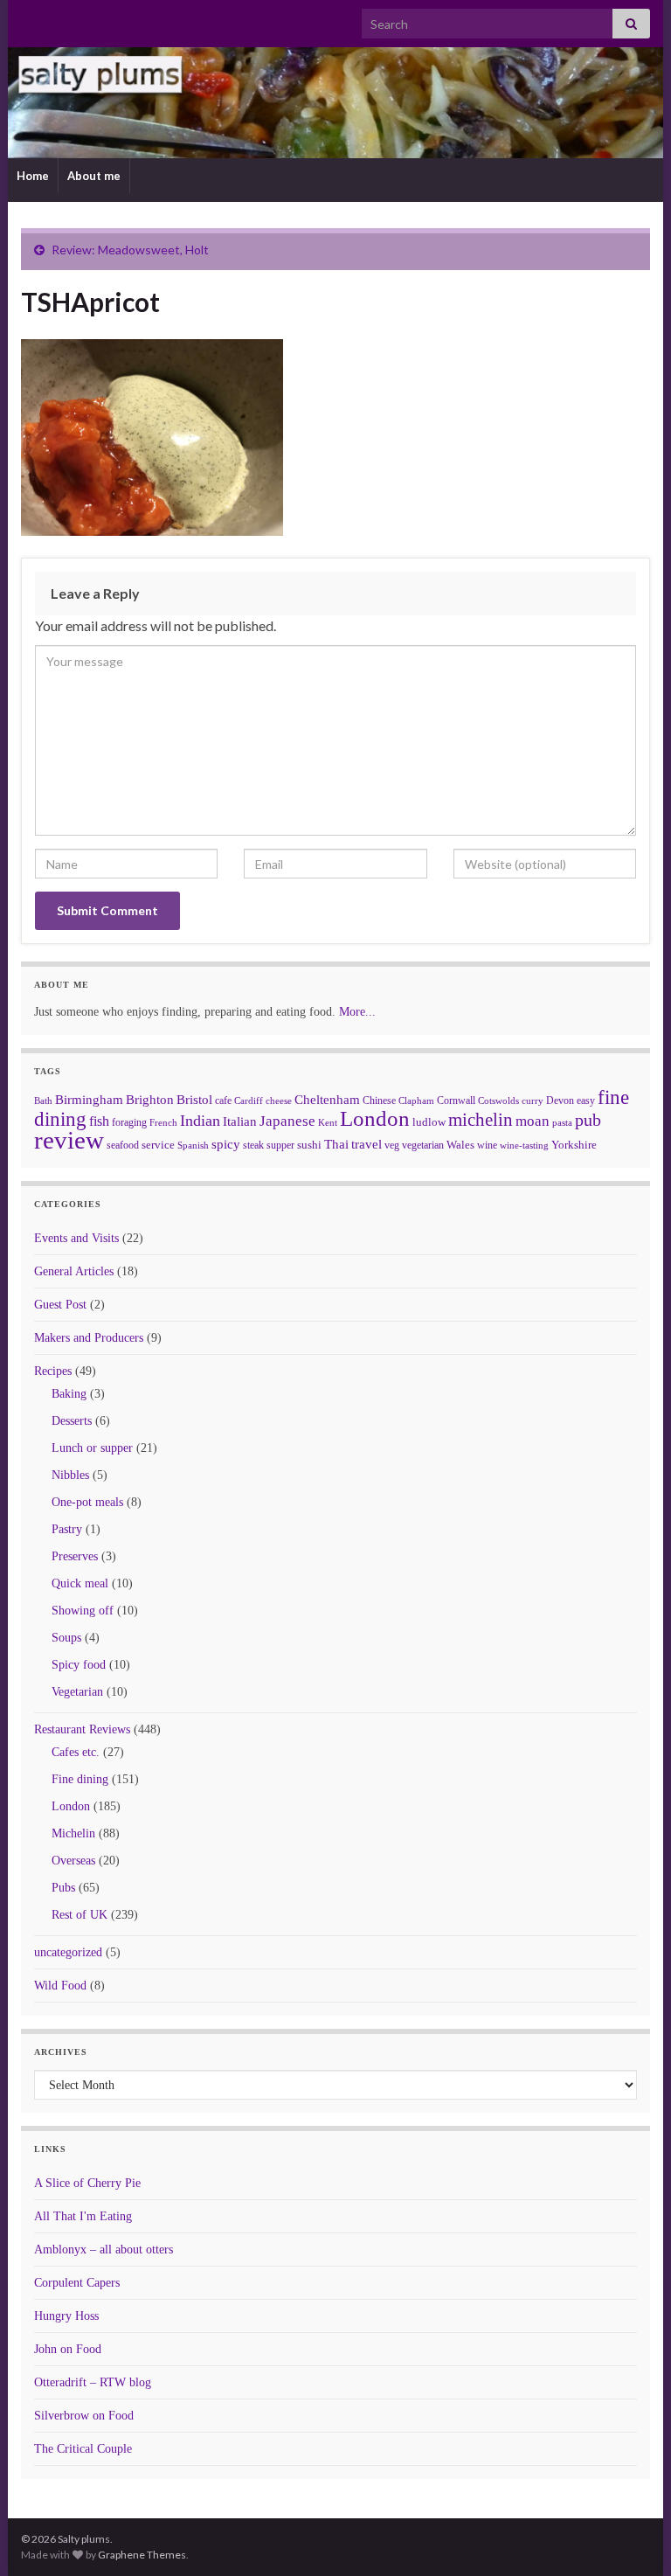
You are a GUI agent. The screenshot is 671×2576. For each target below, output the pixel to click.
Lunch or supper (92, 1448)
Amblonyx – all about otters (104, 2250)
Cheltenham (327, 1100)
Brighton (150, 1100)
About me (94, 176)
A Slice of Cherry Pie (87, 2183)
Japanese (287, 1121)
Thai (336, 1144)
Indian (200, 1121)
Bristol (194, 1100)
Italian (240, 1121)
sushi (309, 1145)
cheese (279, 1101)
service (158, 1145)
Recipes (53, 1371)
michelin (481, 1120)
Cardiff (249, 1101)
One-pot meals (87, 1502)
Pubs (63, 1888)
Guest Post (60, 1305)
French (163, 1122)
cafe (223, 1101)
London (375, 1118)
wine (487, 1145)
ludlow (429, 1122)
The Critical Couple (83, 2449)
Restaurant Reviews (82, 1729)
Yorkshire (574, 1145)
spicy (226, 1144)
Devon (560, 1101)
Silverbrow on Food (84, 2416)
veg (392, 1145)
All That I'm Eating (83, 2216)
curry (533, 1101)
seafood (123, 1145)
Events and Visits (76, 1238)
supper (280, 1145)
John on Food (68, 2349)
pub (588, 1120)
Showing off (83, 1611)
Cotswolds (498, 1101)
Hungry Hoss (66, 2316)
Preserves (75, 1556)
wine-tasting (524, 1146)
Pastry (67, 1529)
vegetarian (423, 1145)
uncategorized (68, 1952)
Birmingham (89, 1100)
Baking (69, 1394)
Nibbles (70, 1475)
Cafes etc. (76, 1752)
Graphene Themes (142, 2555)
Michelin (73, 1833)
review (69, 1140)
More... (357, 1012)
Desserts (72, 1421)
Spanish (193, 1145)
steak (253, 1145)
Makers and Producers (89, 1338)
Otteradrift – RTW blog (93, 2382)
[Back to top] (632, 2537)
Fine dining (80, 1779)
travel (367, 1144)
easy (586, 1101)
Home (33, 176)
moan (533, 1121)
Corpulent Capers (77, 2283)
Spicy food (79, 1665)
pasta (562, 1122)
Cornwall (456, 1101)
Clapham (416, 1101)
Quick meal (80, 1583)
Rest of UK (80, 1915)
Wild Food (60, 1986)
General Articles (74, 1271)
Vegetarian (77, 1692)
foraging (129, 1122)
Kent (328, 1122)
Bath (43, 1101)
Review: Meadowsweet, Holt (130, 250)
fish (99, 1121)
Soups (66, 1638)
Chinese (379, 1101)
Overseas (73, 1861)
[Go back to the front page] (335, 103)
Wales (460, 1145)
